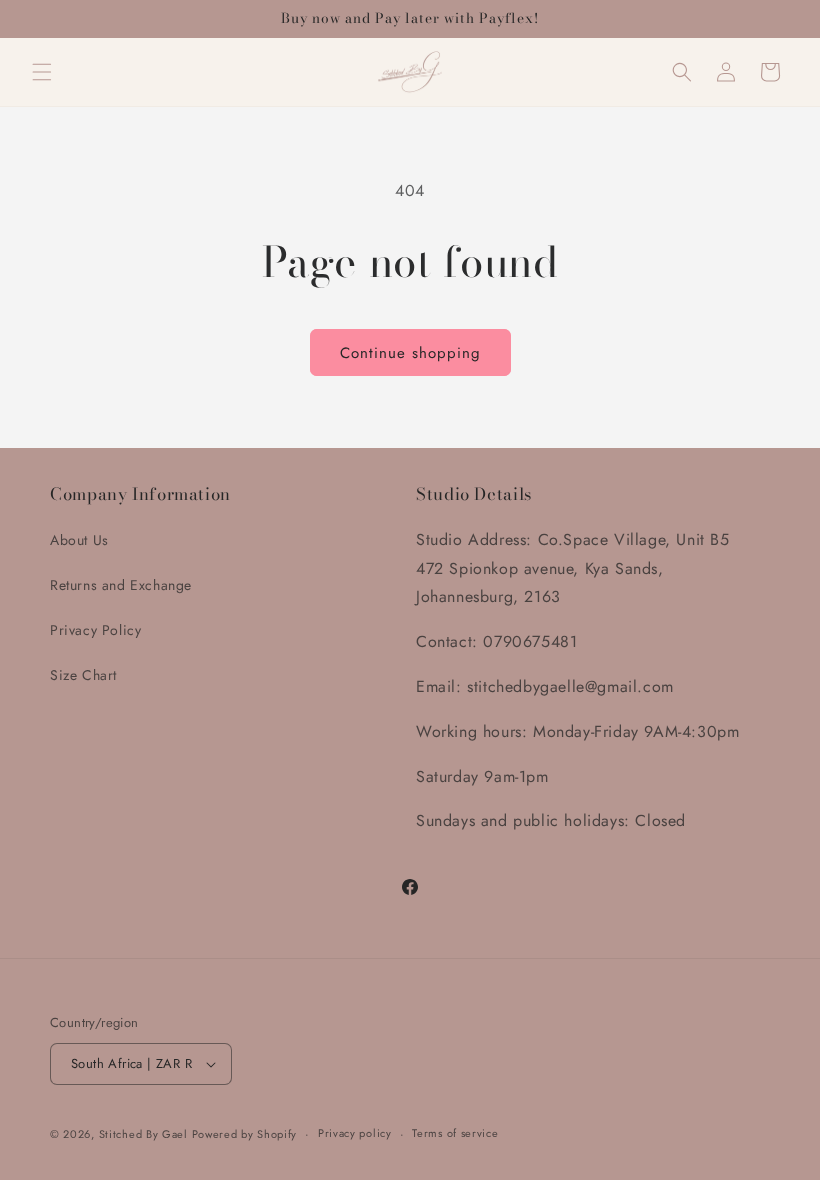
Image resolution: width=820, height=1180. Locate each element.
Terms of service (455, 1133)
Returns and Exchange (121, 585)
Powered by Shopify (245, 1134)
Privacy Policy (95, 630)
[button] (42, 72)
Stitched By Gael (145, 1134)
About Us (79, 540)
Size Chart (83, 675)
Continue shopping (410, 353)
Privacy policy (355, 1133)
